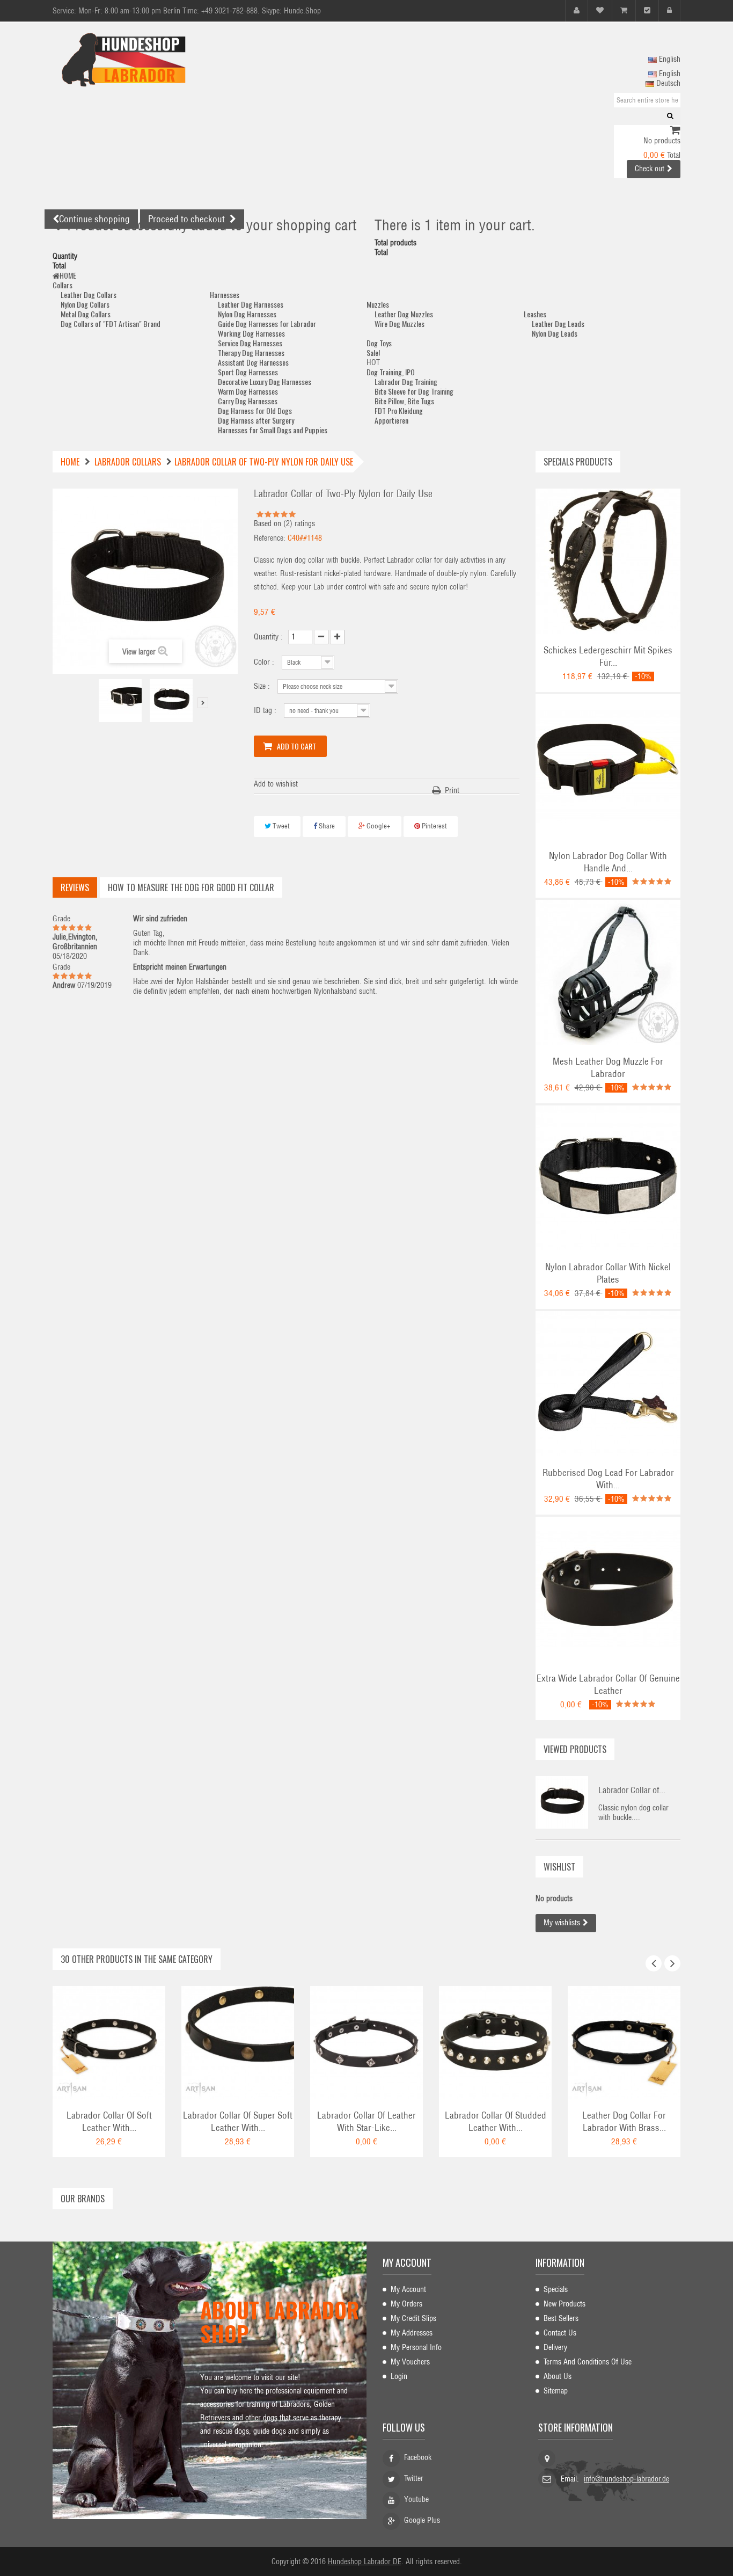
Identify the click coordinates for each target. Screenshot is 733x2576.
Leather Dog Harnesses (251, 304)
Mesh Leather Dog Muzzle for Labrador (608, 1068)
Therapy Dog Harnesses (251, 352)
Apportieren (391, 420)
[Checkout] (647, 10)
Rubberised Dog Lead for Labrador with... (608, 1479)
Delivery (555, 2347)
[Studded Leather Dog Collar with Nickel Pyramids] (495, 2042)
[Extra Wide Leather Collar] (608, 1589)
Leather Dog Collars (89, 294)
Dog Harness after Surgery (256, 420)
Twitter (414, 2478)
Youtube (416, 2499)
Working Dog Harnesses (251, 333)
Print (452, 790)
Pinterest (434, 826)
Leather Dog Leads (558, 323)
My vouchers (410, 2362)
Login (399, 2376)
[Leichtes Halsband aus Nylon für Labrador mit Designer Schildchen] (608, 1177)
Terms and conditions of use (588, 2362)
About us (558, 2376)
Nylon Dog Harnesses (247, 314)
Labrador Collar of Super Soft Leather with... (238, 2122)
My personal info (416, 2347)
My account (407, 2262)
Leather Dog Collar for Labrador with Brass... (624, 2122)
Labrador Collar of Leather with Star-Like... (366, 2122)
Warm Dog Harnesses (248, 391)
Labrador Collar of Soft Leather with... (109, 2122)
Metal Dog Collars (86, 314)
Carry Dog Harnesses (248, 401)
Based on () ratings (284, 523)
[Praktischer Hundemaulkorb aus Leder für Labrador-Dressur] (608, 972)
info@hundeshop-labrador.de (626, 2479)
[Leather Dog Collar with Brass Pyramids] (624, 2042)
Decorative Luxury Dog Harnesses (265, 381)
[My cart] (624, 10)
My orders (406, 2304)
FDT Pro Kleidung (399, 410)
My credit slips (413, 2318)
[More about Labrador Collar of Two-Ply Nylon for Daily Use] (562, 1802)
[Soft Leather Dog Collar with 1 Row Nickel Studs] (109, 2042)
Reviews (75, 887)
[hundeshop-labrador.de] (152, 60)
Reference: (270, 538)
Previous (90, 703)
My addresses (412, 2333)
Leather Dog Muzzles (404, 314)
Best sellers (561, 2318)
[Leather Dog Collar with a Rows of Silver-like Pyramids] (366, 2042)
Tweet (280, 826)
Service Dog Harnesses (250, 343)
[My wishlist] (600, 10)
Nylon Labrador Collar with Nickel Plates (608, 1273)
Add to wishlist (276, 784)
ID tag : (266, 710)
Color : (265, 662)
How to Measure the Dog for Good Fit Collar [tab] (191, 887)
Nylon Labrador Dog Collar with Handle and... (608, 862)
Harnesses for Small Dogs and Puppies (273, 430)
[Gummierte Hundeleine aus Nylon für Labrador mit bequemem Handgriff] (608, 1383)
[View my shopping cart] (675, 131)
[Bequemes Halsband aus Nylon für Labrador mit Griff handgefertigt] (608, 766)
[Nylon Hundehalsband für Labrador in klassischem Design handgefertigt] (120, 701)
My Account (408, 2289)
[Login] (669, 10)
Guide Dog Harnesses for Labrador (267, 323)
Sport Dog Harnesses (248, 372)
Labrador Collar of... (632, 1790)
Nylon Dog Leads (555, 333)
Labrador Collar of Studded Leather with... (496, 2122)
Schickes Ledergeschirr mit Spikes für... (608, 656)
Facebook (418, 2457)
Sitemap (556, 2391)
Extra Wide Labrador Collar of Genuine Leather (608, 1684)
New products (565, 2304)
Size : (263, 686)
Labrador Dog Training (406, 381)
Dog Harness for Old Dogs (255, 410)
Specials (556, 2289)
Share (326, 826)
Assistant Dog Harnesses (253, 362)
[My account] (577, 10)
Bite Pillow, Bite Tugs (404, 401)
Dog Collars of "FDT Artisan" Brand (111, 323)
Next (203, 703)
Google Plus (422, 2520)
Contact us (560, 2333)
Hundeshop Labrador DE (365, 2562)
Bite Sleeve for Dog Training (414, 391)
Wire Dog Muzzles (400, 323)
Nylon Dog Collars (85, 304)
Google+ (378, 826)
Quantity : (268, 637)
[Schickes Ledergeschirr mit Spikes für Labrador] (608, 561)
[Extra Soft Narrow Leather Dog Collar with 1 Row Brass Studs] (238, 2042)
